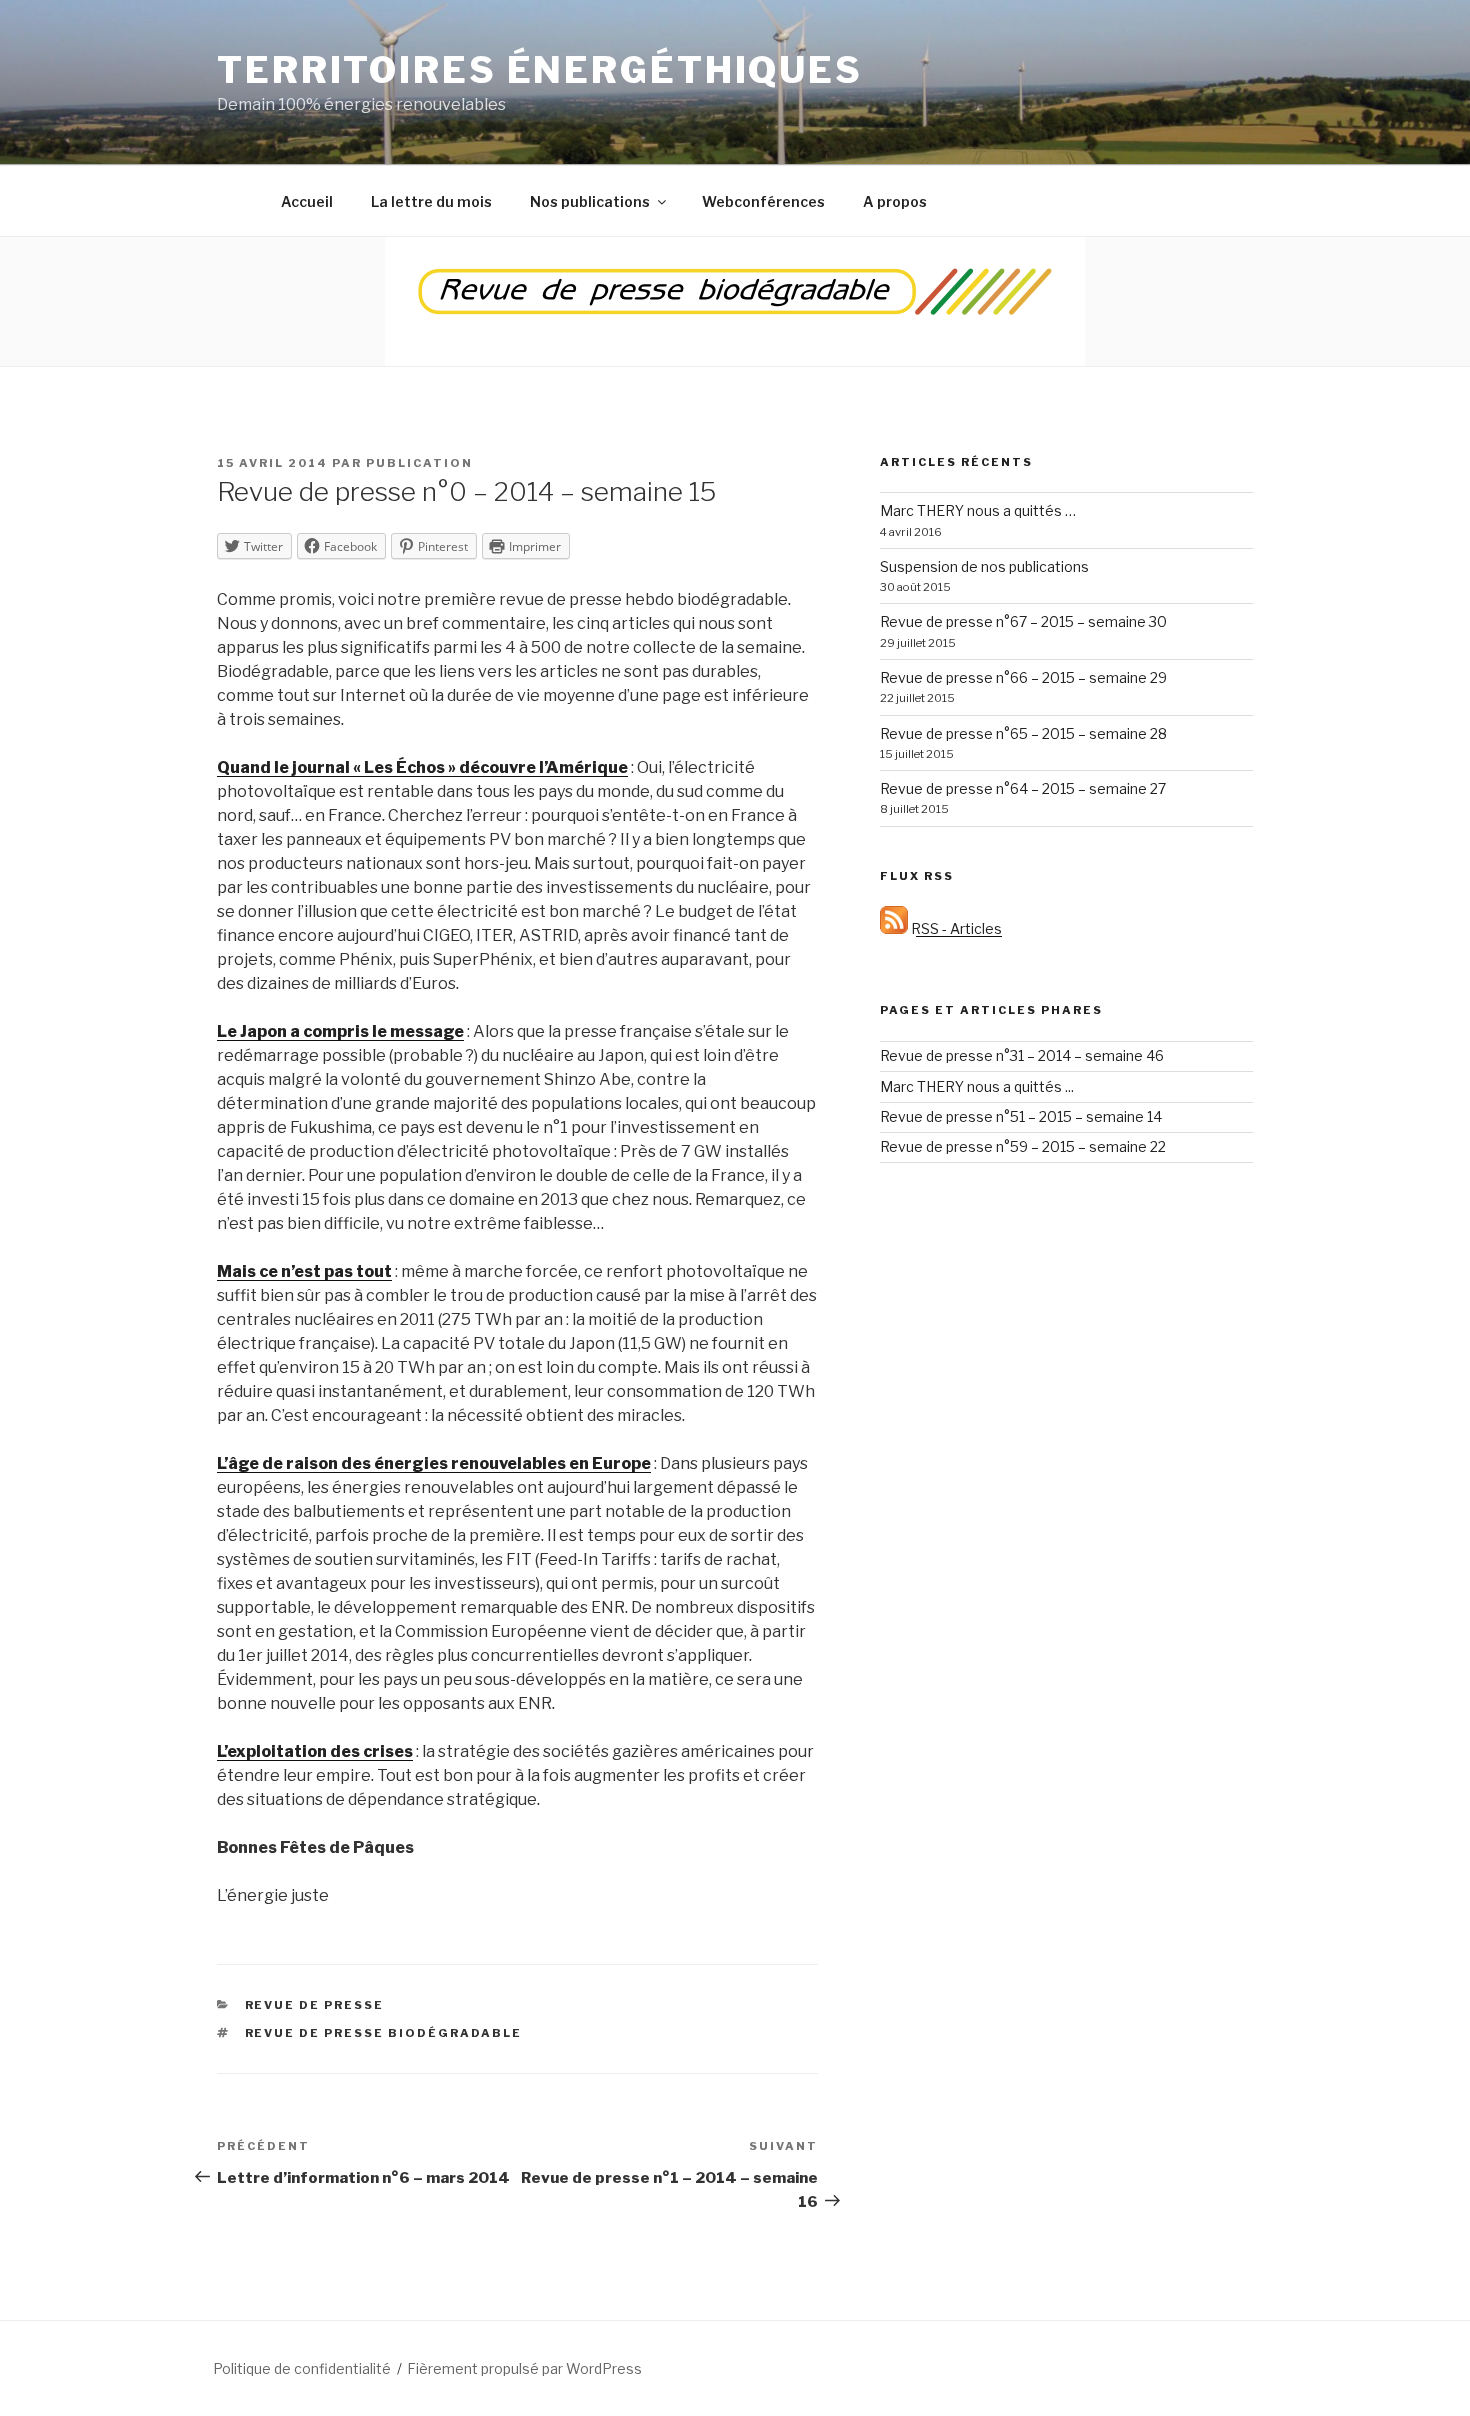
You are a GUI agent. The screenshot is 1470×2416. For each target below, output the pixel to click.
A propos (895, 201)
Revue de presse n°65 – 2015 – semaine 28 (1023, 733)
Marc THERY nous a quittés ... (977, 1086)
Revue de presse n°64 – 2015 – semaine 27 (1023, 788)
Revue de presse (315, 2005)
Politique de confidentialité (302, 2368)
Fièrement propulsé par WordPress (524, 2368)
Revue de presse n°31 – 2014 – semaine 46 (1022, 1055)
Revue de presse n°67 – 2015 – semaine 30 (1023, 621)
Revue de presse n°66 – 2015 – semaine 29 (1023, 677)
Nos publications (590, 201)
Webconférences (763, 201)
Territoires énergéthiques (540, 70)
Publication (419, 463)
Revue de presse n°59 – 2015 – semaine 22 (1023, 1146)
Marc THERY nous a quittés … (978, 510)
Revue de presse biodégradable (384, 2033)
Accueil (307, 201)
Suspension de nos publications (984, 566)
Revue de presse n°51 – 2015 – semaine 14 (1021, 1116)
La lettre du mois (431, 201)
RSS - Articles (955, 928)
